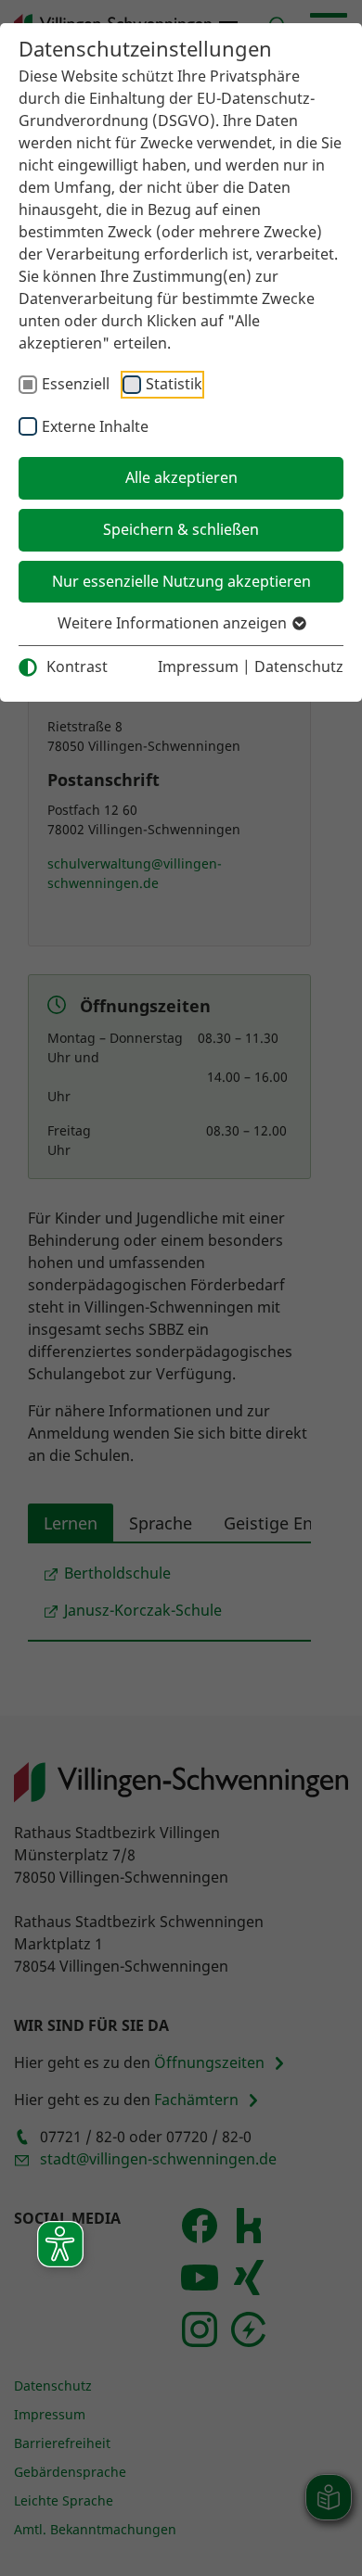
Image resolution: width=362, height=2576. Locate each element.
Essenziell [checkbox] (76, 384)
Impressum (198, 666)
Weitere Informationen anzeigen (174, 623)
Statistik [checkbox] (174, 384)
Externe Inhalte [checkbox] (95, 426)
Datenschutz (299, 666)
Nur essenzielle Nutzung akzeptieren (181, 581)
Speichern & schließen (181, 529)
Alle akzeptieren (181, 477)
